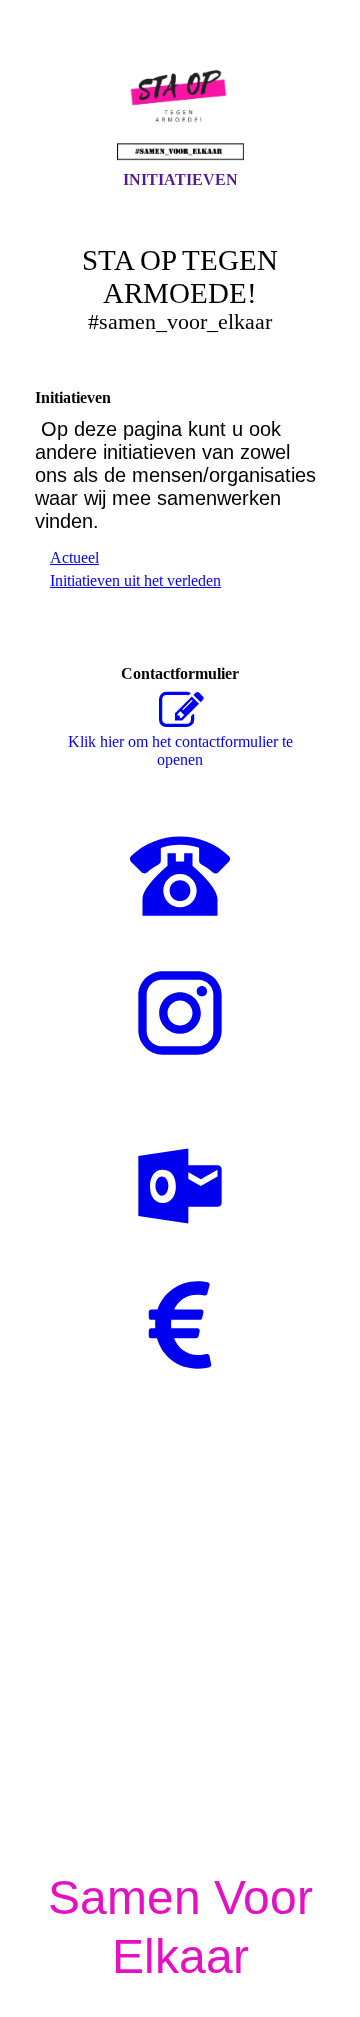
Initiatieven (180, 179)
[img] (180, 103)
